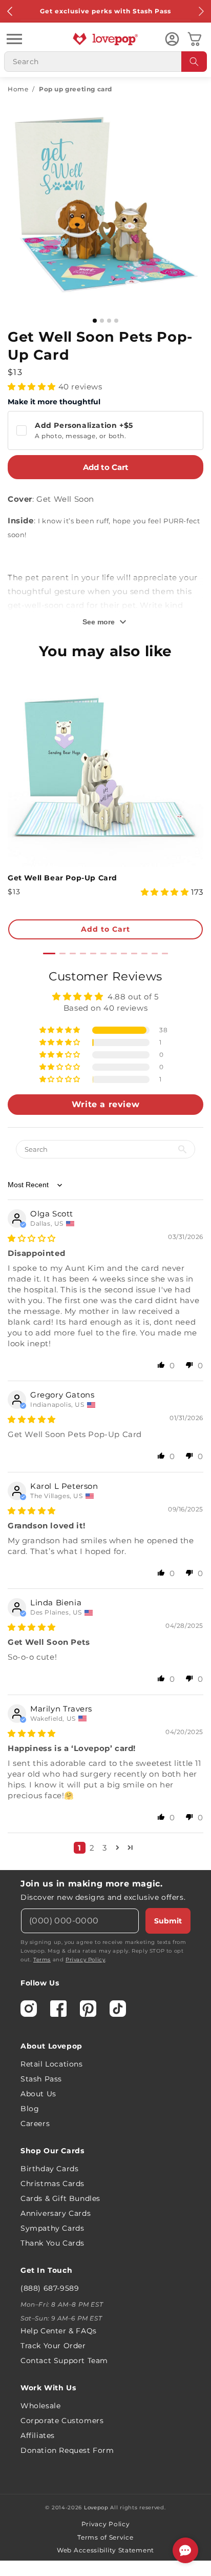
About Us (38, 2094)
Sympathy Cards (52, 2228)
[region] (105, 1415)
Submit (168, 1921)
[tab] (49, 953)
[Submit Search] (194, 62)
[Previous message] (10, 11)
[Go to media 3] (109, 321)
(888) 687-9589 (50, 2288)
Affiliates (38, 2435)
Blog (30, 2109)
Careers (35, 2123)
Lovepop (96, 2508)
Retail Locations (52, 2064)
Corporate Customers (62, 2421)
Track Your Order (53, 2346)
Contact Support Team (64, 2361)
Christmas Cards (52, 2184)
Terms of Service (105, 2537)
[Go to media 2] (102, 321)
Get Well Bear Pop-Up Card (62, 878)
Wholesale (40, 2406)
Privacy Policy (85, 1960)
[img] (32, 1238)
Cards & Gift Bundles (60, 2198)
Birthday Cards (49, 2169)
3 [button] (105, 1848)
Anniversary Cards (56, 2213)
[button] (14, 39)
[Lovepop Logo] (105, 39)
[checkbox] (105, 430)
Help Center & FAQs (59, 2331)
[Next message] (201, 11)
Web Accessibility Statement (105, 2550)
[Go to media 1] (95, 321)
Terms (42, 1960)
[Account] (172, 39)
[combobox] (105, 62)
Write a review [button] (105, 1104)
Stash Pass (41, 2079)
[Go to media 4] (116, 321)
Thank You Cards (52, 2243)
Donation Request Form (67, 2450)
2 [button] (92, 1848)
